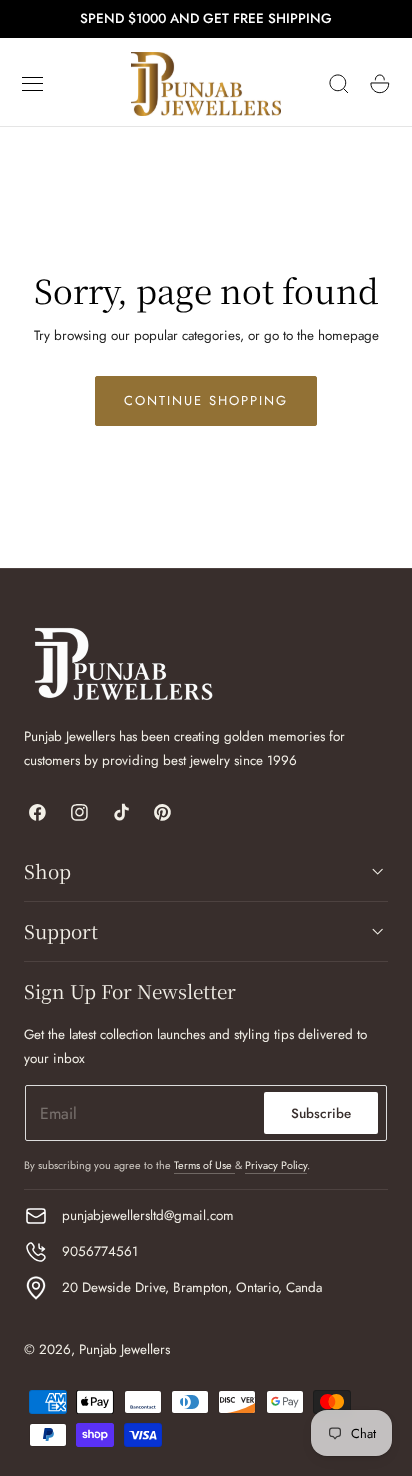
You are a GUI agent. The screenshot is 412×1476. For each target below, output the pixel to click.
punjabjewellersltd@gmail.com (148, 1215)
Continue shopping (206, 400)
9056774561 (100, 1251)
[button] (33, 84)
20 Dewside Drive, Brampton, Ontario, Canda (192, 1287)
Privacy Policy (276, 1165)
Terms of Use (204, 1165)
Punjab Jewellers (124, 1349)
